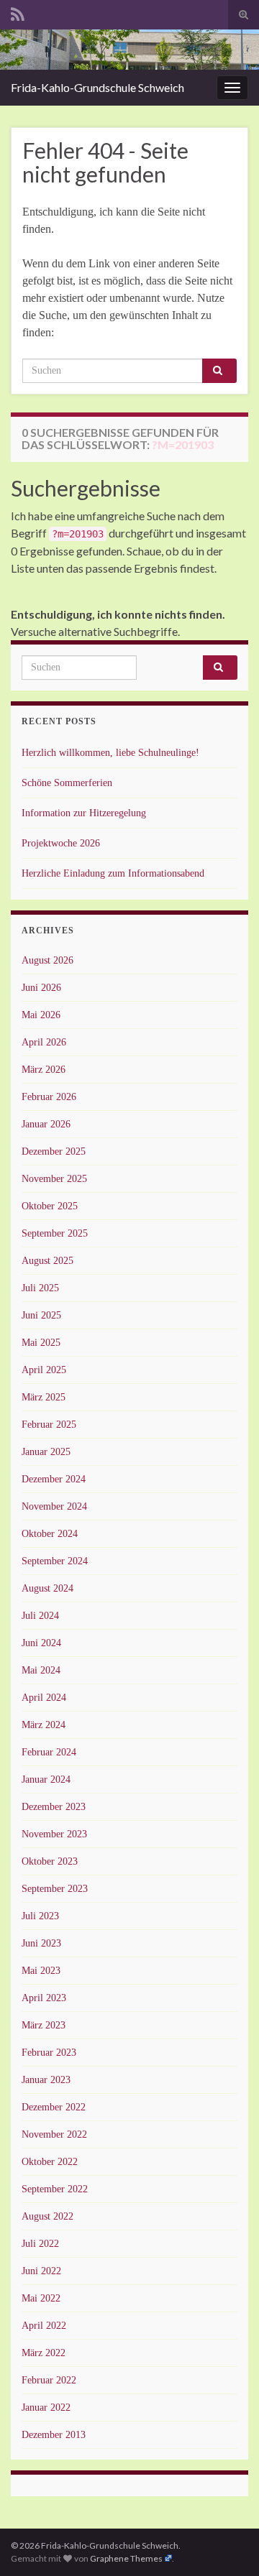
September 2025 (55, 1233)
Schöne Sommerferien (67, 783)
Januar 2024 (46, 1779)
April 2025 (44, 1370)
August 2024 (47, 1588)
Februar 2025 (49, 1425)
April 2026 (44, 1042)
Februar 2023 (49, 2053)
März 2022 (44, 2353)
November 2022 (54, 2134)
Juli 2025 (40, 1288)
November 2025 (54, 1179)
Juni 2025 (41, 1315)
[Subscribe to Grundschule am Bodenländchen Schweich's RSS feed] (18, 12)
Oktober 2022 (50, 2162)
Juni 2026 (41, 988)
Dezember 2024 (54, 1479)
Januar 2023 (46, 2080)
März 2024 (44, 1725)
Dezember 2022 (54, 2107)
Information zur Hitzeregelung (84, 813)
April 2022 (44, 2326)
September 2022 (55, 2189)
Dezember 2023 (54, 1807)
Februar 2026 (49, 1097)
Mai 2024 (41, 1670)
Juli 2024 (40, 1616)
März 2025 (44, 1397)
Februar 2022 (49, 2380)
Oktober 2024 (50, 1534)
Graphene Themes (126, 2558)
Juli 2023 (40, 1916)
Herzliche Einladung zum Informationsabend (113, 873)
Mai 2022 (41, 2298)
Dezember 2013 (54, 2435)
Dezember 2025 (54, 1151)
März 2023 (44, 2025)
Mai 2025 (41, 1343)
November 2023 (54, 1834)
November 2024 (54, 1506)
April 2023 (44, 1998)
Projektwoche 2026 (61, 843)
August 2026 (47, 960)
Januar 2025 (46, 1452)
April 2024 (44, 1698)
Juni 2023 (41, 1943)
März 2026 (44, 1070)
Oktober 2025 (50, 1206)
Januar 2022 (46, 2408)
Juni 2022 (41, 2271)
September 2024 (55, 1561)
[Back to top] (227, 2544)
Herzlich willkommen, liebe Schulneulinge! (110, 753)
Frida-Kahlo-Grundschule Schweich (97, 87)
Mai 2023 (41, 1971)
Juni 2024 (41, 1643)
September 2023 (55, 1889)
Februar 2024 (49, 1752)
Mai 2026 (41, 1015)
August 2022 (47, 2216)
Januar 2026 (46, 1124)
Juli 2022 (40, 2244)
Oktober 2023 (50, 1861)
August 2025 (47, 1261)
